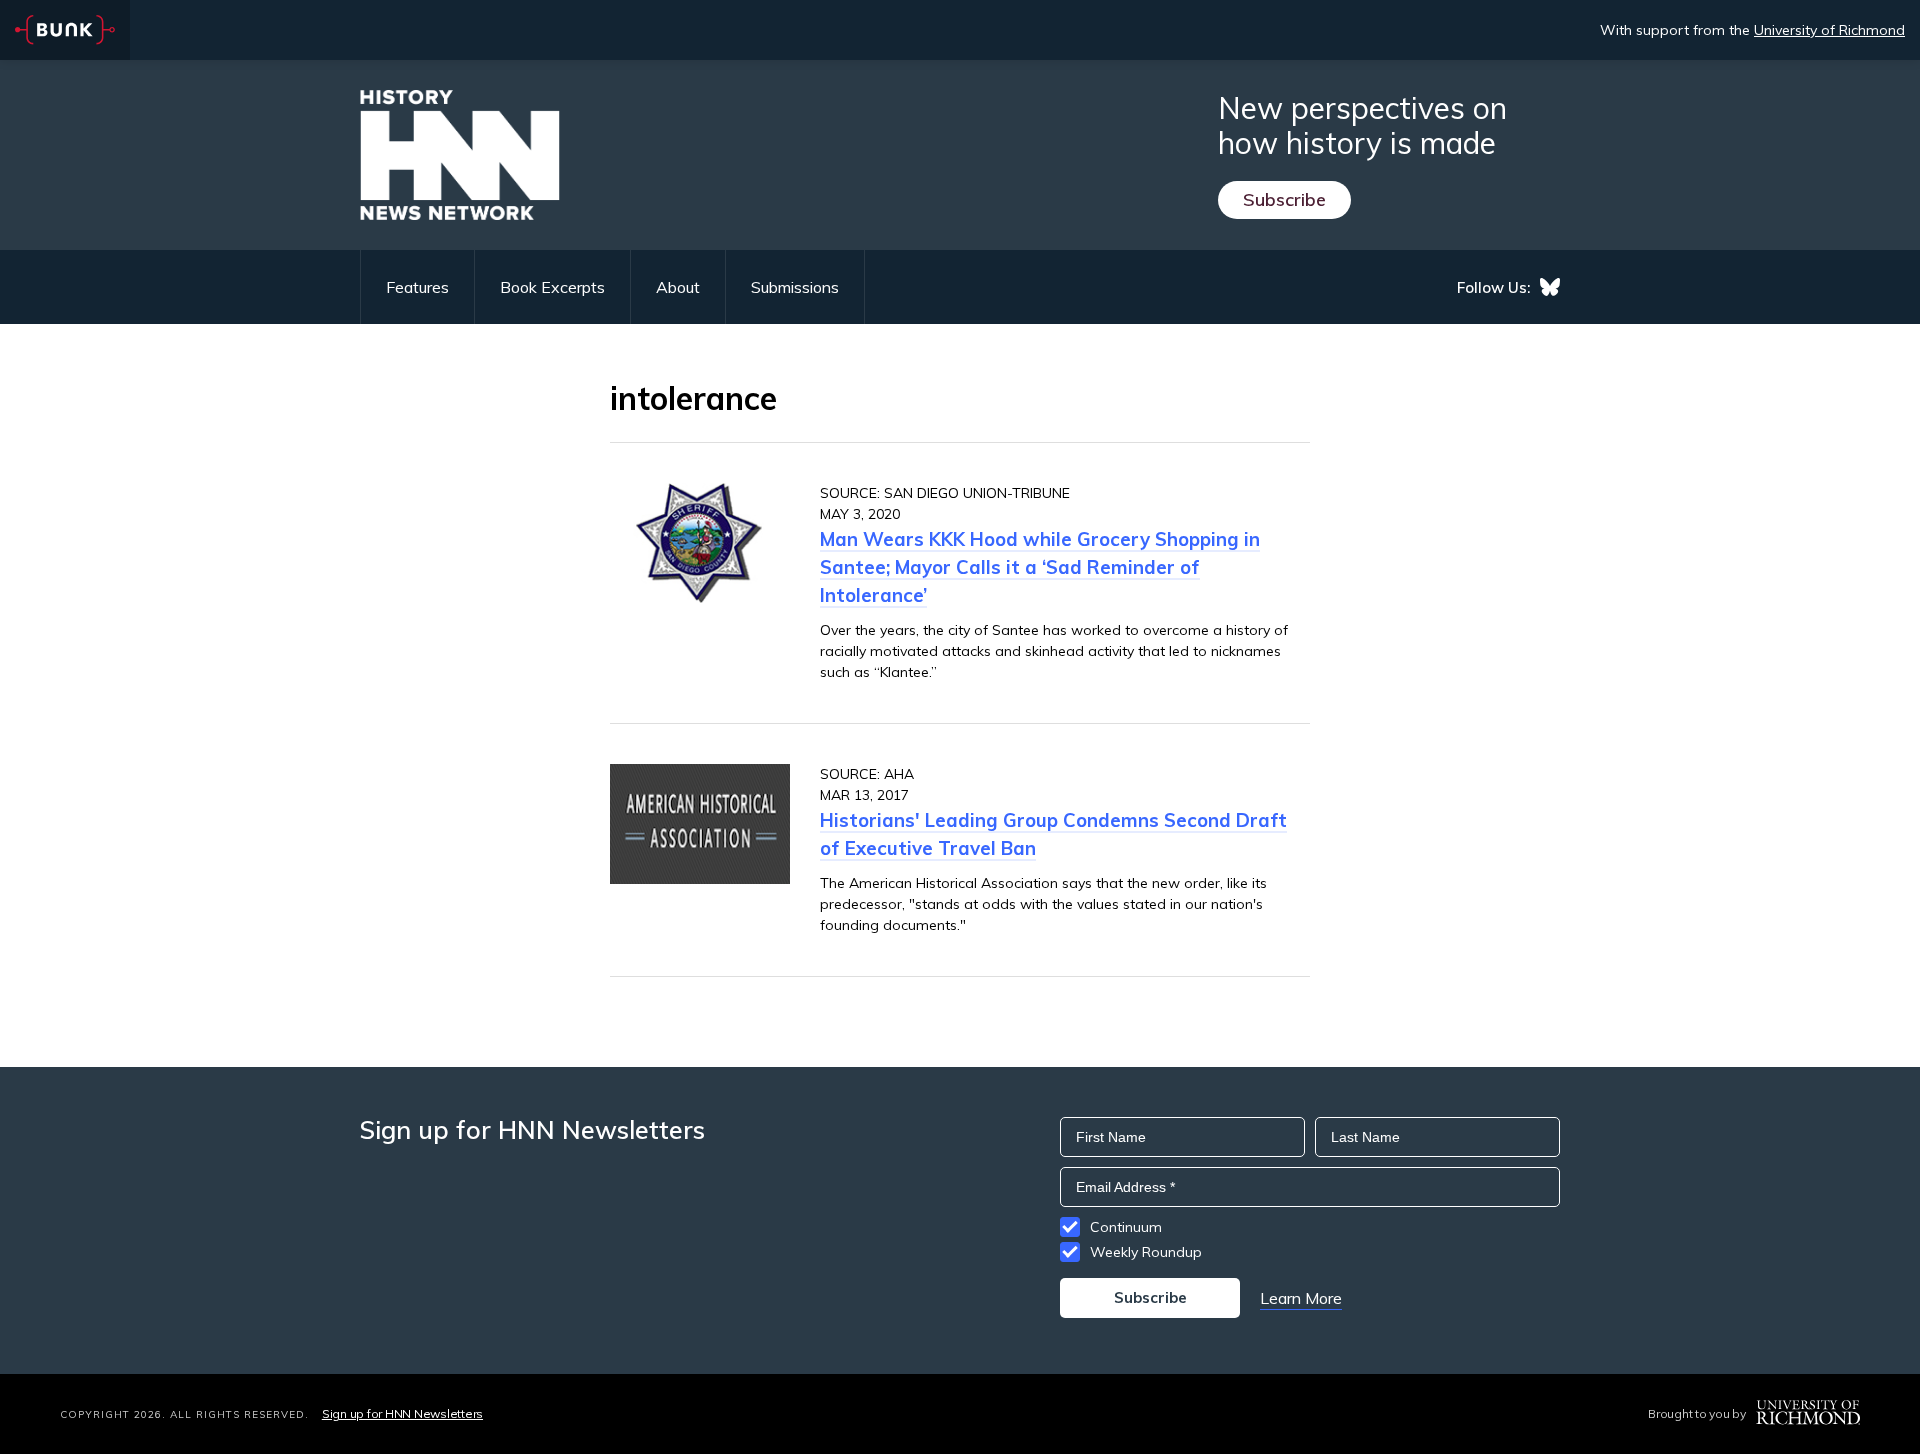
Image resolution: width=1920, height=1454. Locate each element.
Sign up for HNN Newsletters (402, 1413)
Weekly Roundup (1146, 1252)
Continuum (1126, 1227)
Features (417, 287)
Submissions (795, 287)
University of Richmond (1829, 30)
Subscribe (1284, 199)
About (678, 287)
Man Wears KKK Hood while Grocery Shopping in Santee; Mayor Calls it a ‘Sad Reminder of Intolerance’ (1040, 567)
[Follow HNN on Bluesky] (1550, 287)
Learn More (1301, 1298)
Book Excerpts (552, 287)
